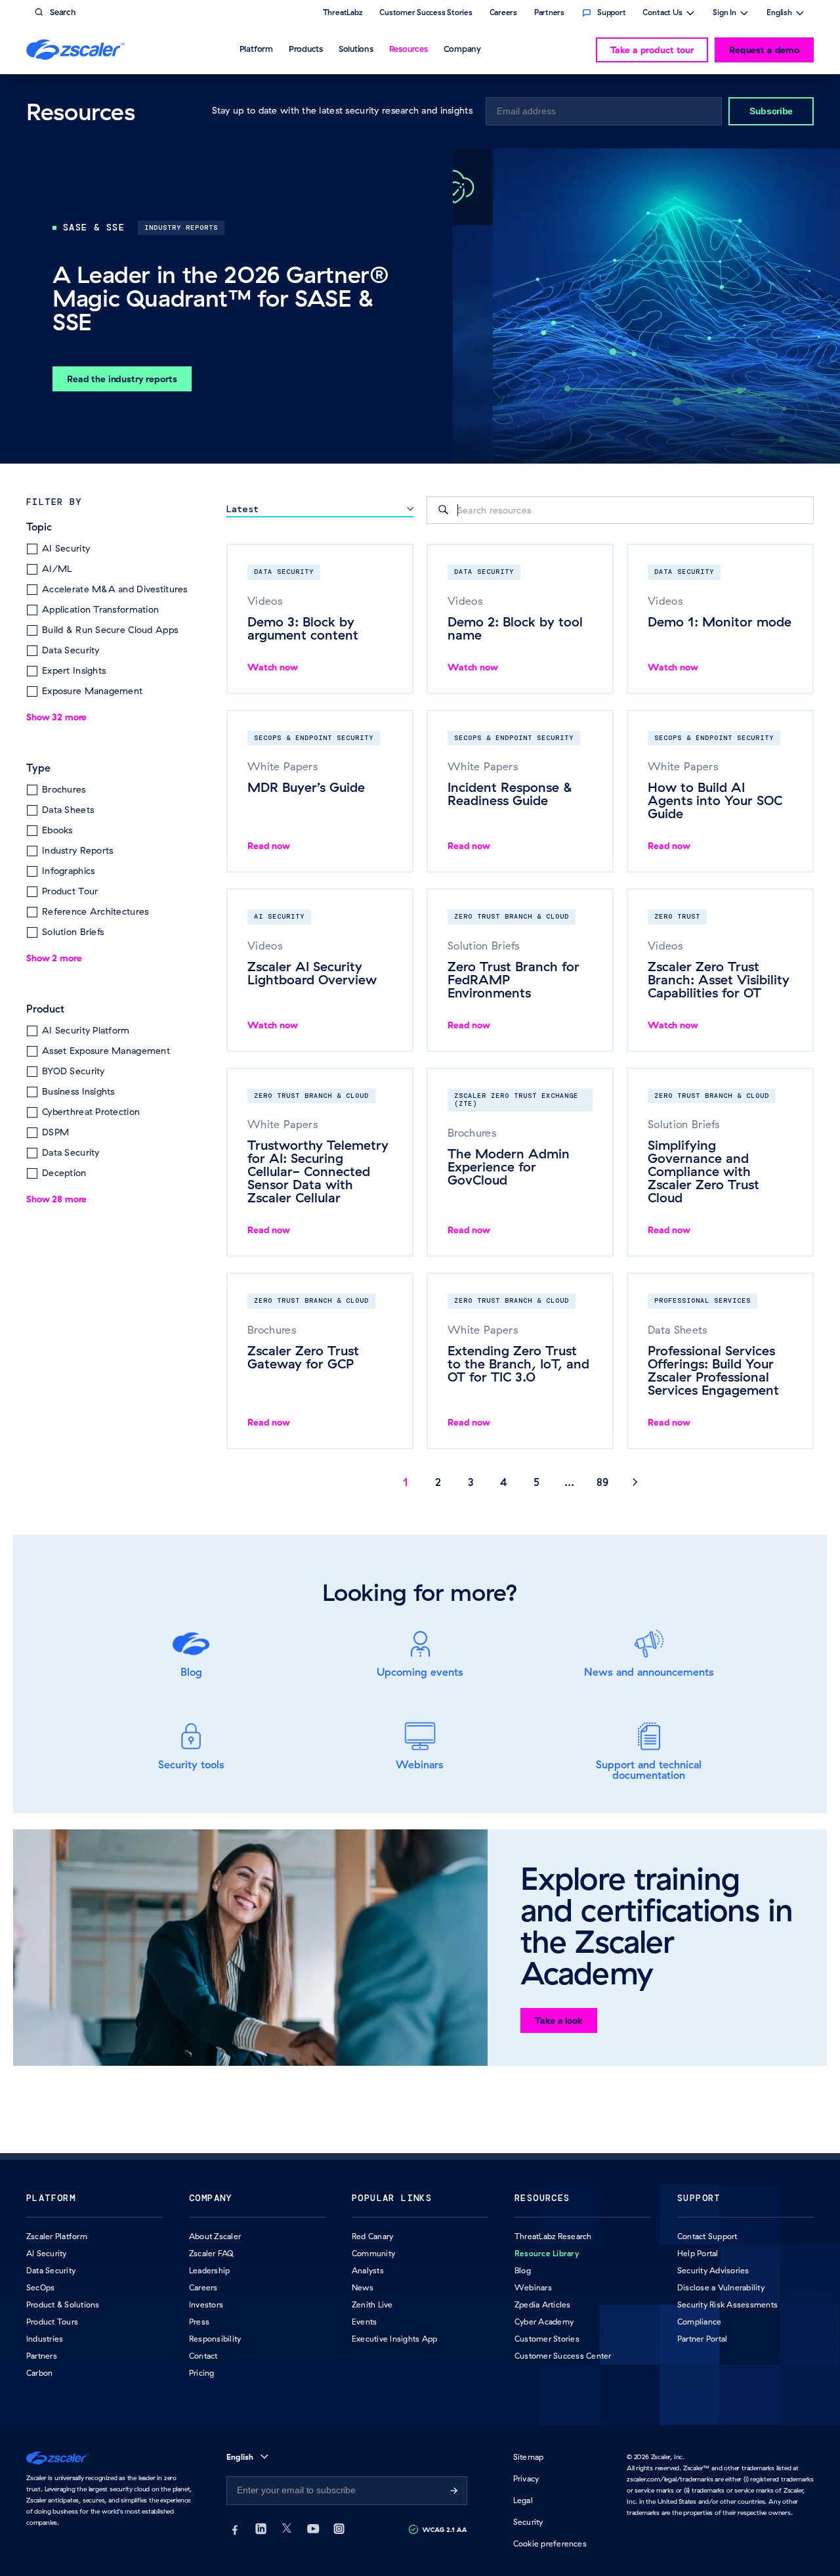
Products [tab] (306, 49)
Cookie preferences (550, 2543)
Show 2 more (54, 958)
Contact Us (662, 14)
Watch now (273, 667)
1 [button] (406, 1482)
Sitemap (529, 2457)
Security (528, 2522)
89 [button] (602, 1482)
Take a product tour (652, 50)
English (779, 14)
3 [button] (471, 1482)
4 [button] (504, 1482)
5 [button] (536, 1482)
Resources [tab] (409, 49)
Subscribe (771, 111)
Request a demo (764, 50)
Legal (523, 2500)
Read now (269, 846)
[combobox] (620, 510)
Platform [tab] (256, 49)
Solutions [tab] (356, 49)
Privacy (526, 2478)
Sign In (724, 14)
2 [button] (438, 1482)
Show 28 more (56, 1199)
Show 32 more (56, 717)
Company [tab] (462, 49)
